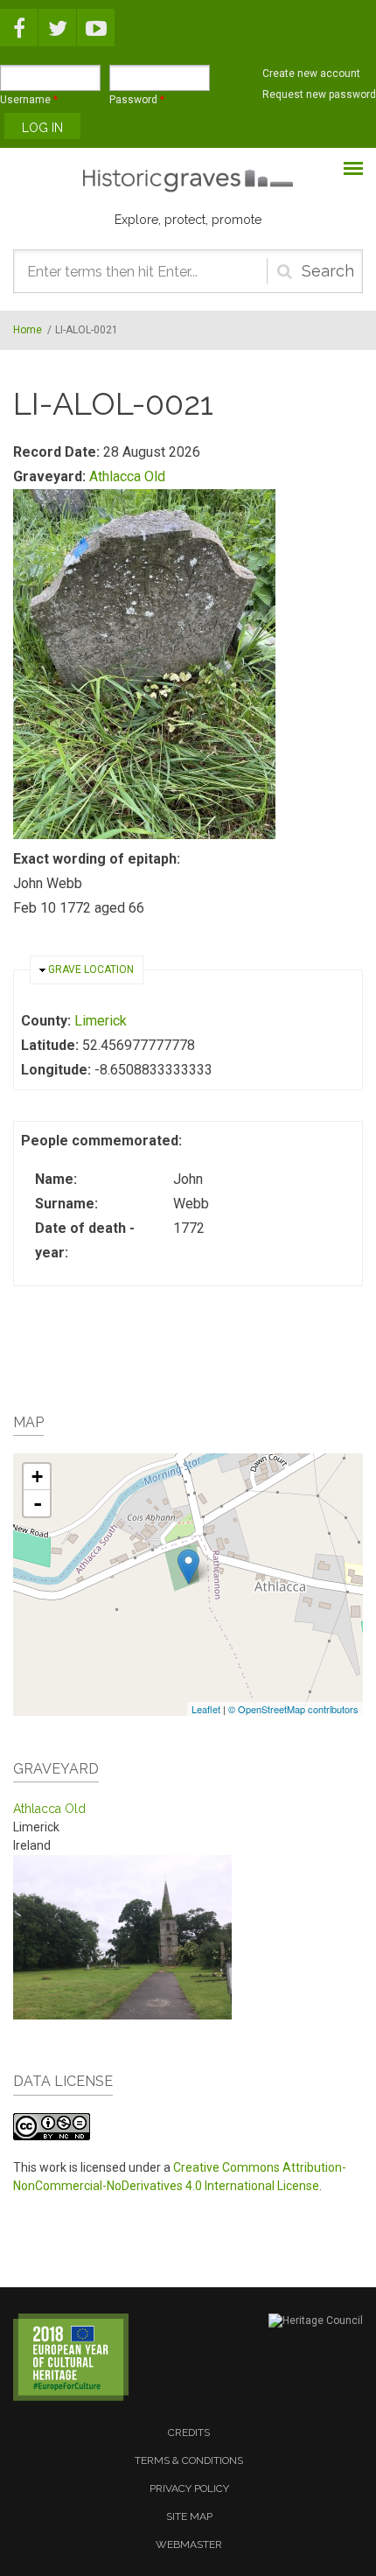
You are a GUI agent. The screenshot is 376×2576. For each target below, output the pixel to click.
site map (189, 2516)
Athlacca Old (127, 476)
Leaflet (206, 1709)
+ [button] (37, 1477)
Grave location (91, 969)
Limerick (101, 1021)
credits (189, 2432)
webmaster (189, 2544)
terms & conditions (189, 2460)
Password (137, 100)
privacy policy (189, 2488)
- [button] (38, 1503)
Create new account (311, 73)
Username (29, 100)
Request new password (319, 94)
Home (28, 330)
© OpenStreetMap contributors (293, 1709)
